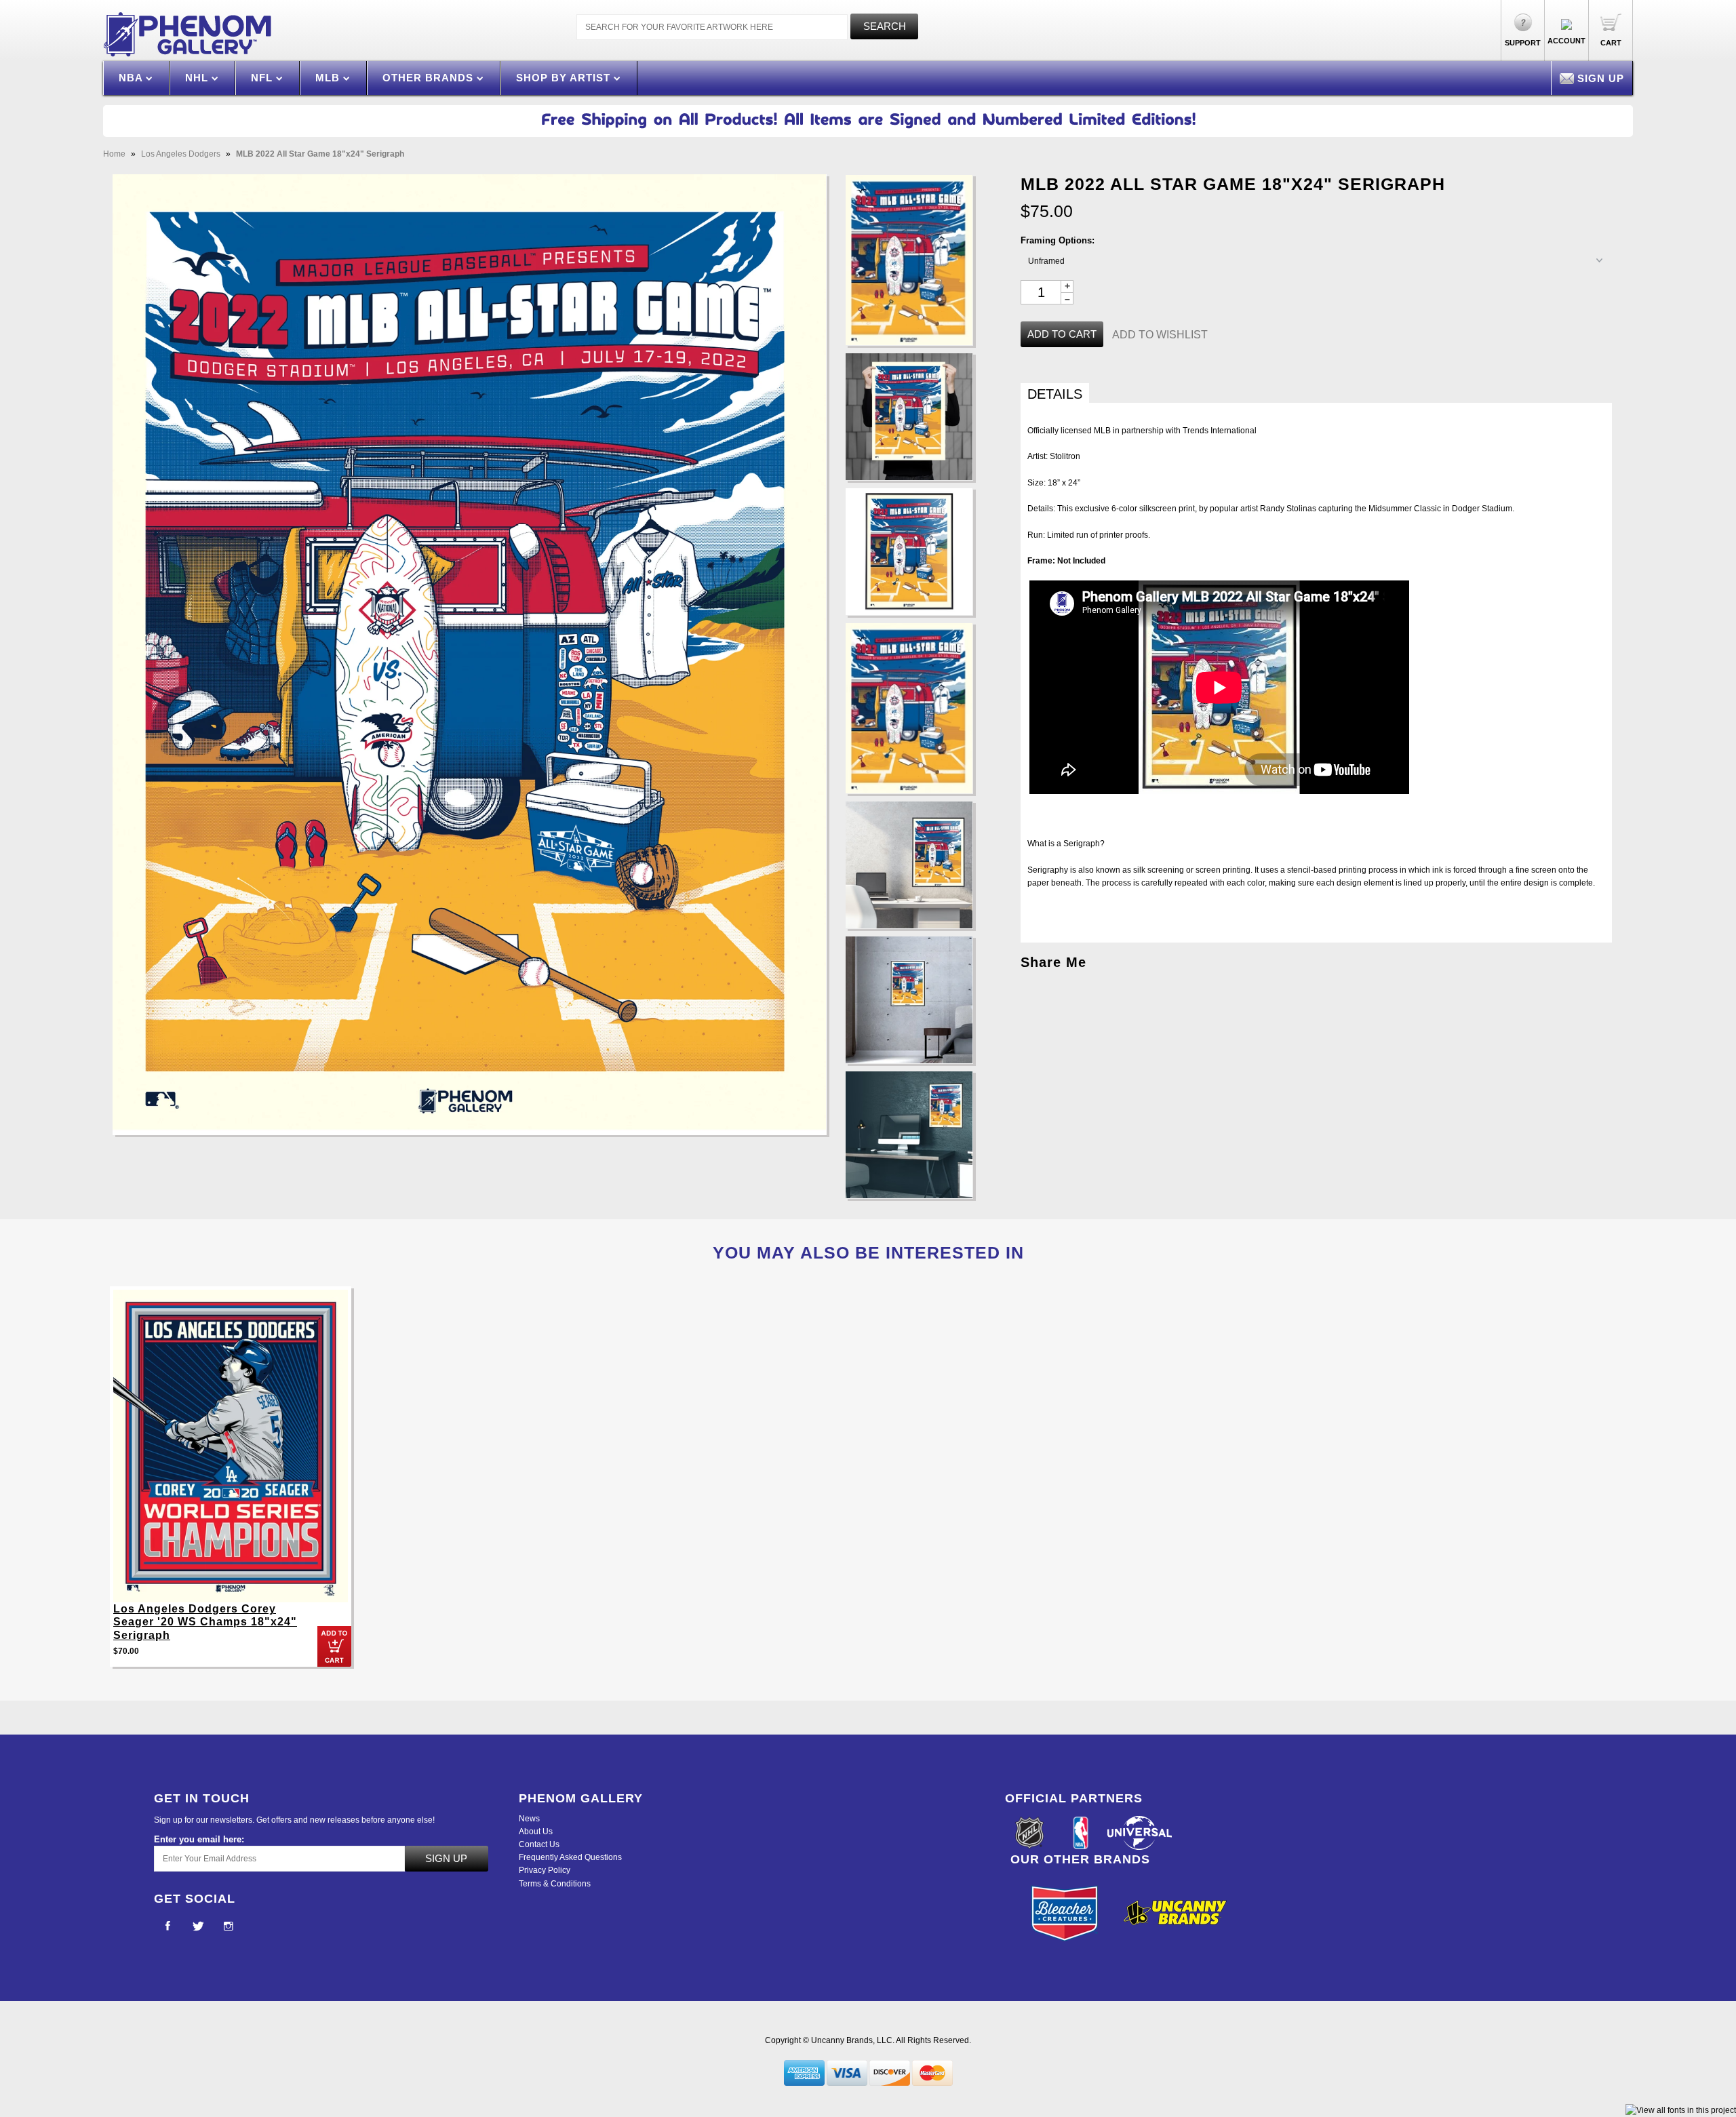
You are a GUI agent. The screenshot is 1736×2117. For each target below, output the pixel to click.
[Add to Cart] (334, 1646)
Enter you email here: (199, 1839)
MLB (329, 78)
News (529, 1819)
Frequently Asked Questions (570, 1857)
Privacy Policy (545, 1870)
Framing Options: (1058, 240)
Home (114, 154)
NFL (263, 78)
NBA (132, 78)
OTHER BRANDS (430, 78)
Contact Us (539, 1844)
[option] (231, 1483)
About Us (536, 1832)
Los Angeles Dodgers (181, 154)
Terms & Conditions (555, 1884)
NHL (198, 78)
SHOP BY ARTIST (565, 78)
